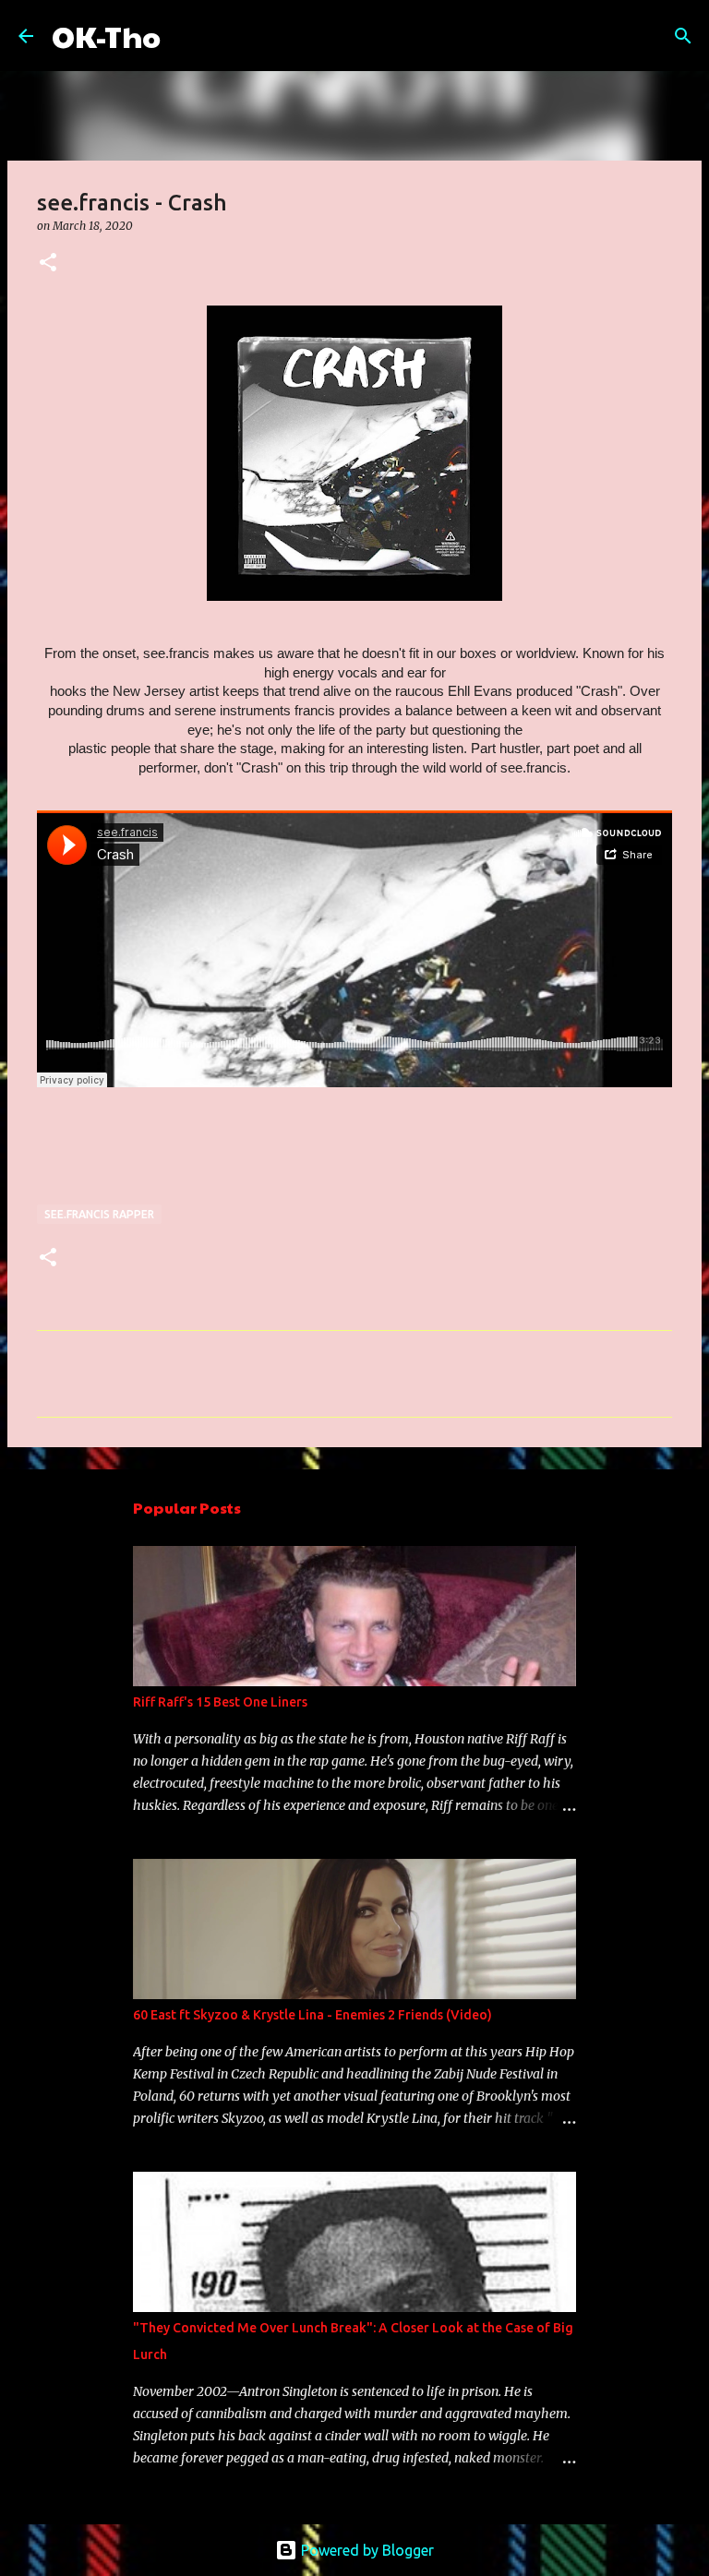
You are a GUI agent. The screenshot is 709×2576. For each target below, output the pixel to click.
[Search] (186, 36)
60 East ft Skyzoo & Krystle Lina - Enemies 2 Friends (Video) (312, 2015)
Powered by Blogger (366, 2550)
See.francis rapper (99, 1214)
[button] (48, 264)
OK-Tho (106, 36)
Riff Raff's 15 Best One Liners (220, 1702)
